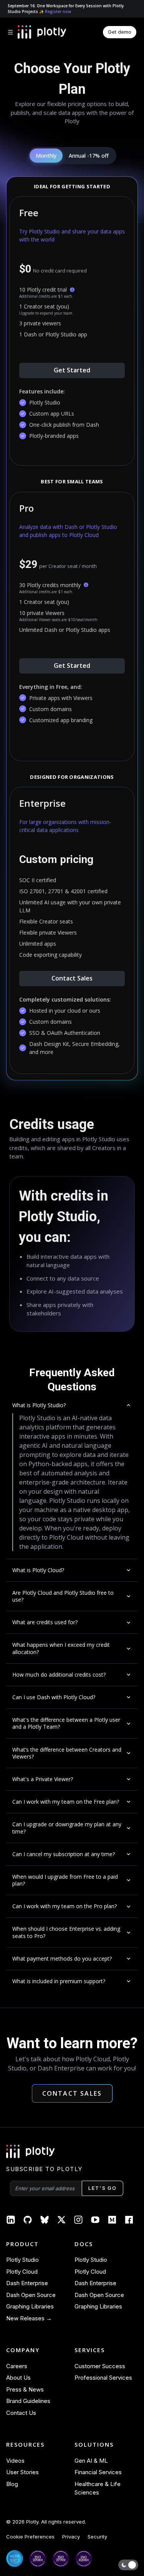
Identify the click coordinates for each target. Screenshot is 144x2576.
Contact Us (21, 2413)
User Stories (22, 2472)
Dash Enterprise (27, 2283)
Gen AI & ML (91, 2461)
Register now (58, 11)
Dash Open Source (31, 2295)
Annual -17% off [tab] (89, 156)
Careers (17, 2366)
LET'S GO (102, 2188)
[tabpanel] (72, 629)
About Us (18, 2378)
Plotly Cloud (22, 2272)
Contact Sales (72, 978)
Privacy (71, 2537)
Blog (12, 2484)
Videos (15, 2461)
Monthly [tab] (46, 156)
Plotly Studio (22, 2260)
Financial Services (98, 2472)
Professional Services (103, 2378)
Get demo (120, 32)
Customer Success (100, 2366)
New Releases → (29, 2318)
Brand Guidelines (28, 2401)
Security (97, 2537)
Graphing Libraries (30, 2306)
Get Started (72, 370)
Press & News (25, 2389)
